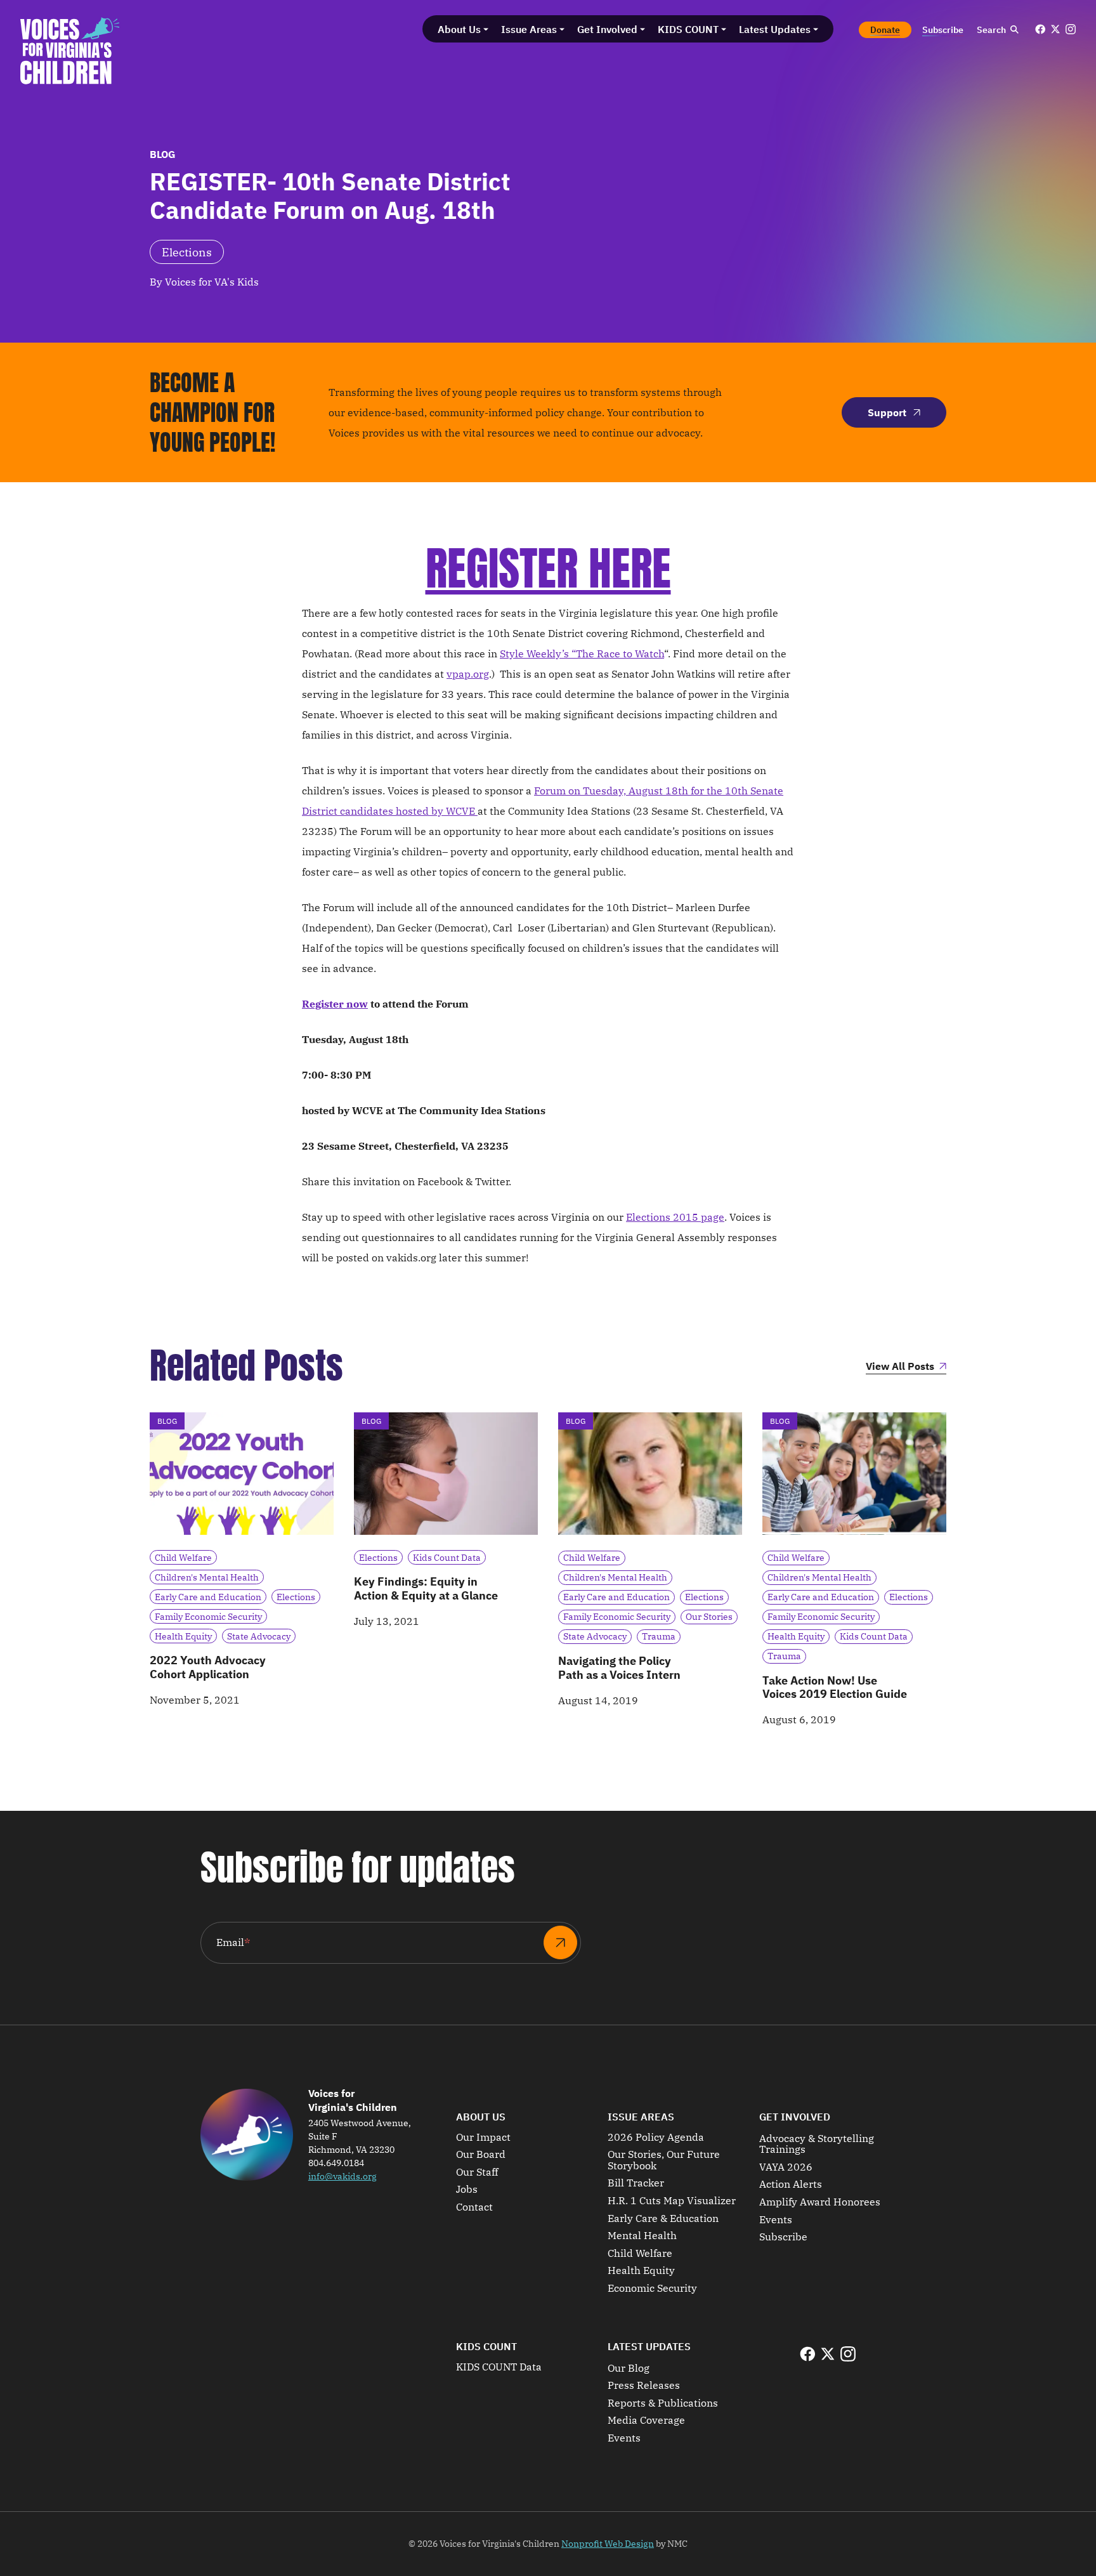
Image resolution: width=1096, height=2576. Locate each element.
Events (776, 2220)
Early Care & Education (663, 2219)
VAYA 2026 (786, 2167)
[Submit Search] (1014, 30)
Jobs (467, 2190)
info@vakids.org (342, 2176)
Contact (474, 2207)
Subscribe (783, 2237)
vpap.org (468, 674)
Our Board (481, 2155)
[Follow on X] (1055, 29)
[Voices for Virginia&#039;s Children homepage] (70, 51)
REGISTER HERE (548, 568)
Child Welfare (640, 2254)
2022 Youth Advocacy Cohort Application (208, 1667)
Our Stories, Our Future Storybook (664, 2160)
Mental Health (642, 2236)
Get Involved (795, 2117)
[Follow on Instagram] (1071, 29)
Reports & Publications (663, 2403)
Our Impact (483, 2138)
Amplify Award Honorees (820, 2202)
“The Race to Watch (616, 654)
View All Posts (900, 1367)
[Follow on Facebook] (1040, 29)
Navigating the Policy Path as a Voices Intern (619, 1668)
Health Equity (641, 2271)
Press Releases (644, 2386)
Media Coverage (646, 2421)
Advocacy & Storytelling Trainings (817, 2144)
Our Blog (629, 2369)
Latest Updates (649, 2346)
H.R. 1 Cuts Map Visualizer (672, 2201)
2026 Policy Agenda (656, 2138)
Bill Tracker (636, 2183)
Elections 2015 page (675, 1217)
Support (887, 412)
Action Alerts (791, 2185)
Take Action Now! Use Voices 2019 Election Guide (835, 1687)
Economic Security (652, 2289)
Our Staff (477, 2172)
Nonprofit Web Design (608, 2544)
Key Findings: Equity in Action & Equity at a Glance (426, 1588)
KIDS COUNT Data (499, 2367)
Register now (335, 1004)
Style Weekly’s (534, 654)
